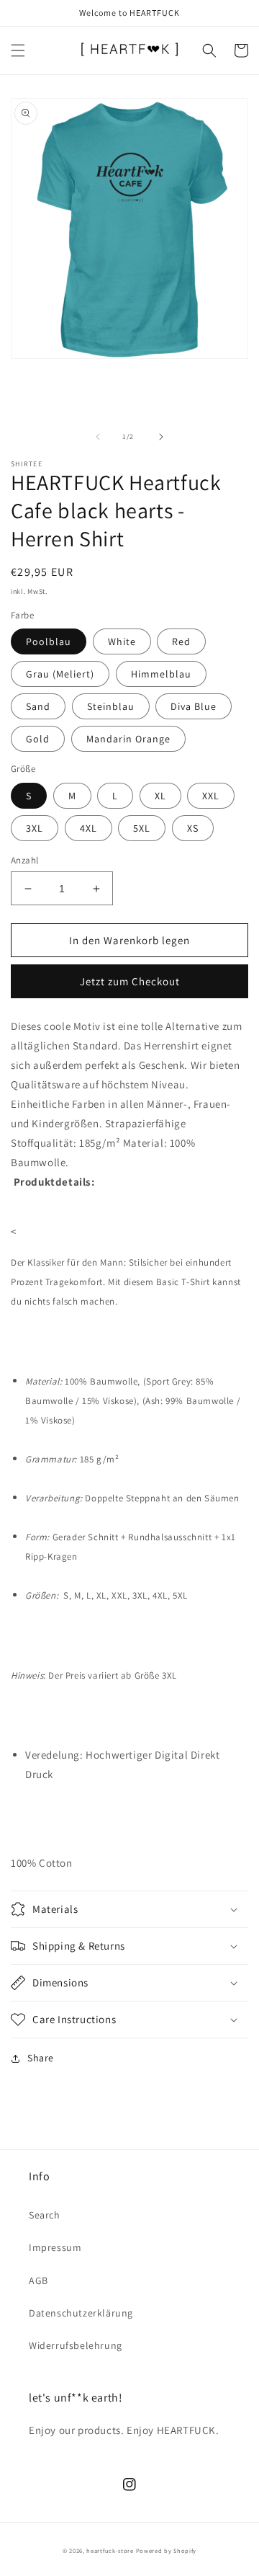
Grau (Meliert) (60, 674)
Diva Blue (194, 706)
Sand (38, 706)
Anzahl (24, 860)
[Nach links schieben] (98, 437)
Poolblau (49, 641)
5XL (142, 828)
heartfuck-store (110, 2550)
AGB (38, 2280)
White (122, 641)
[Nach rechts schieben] (161, 437)
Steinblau (111, 706)
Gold (38, 739)
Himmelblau (161, 674)
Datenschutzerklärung (81, 2313)
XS (193, 828)
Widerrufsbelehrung (76, 2345)
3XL (35, 828)
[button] (18, 50)
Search (45, 2215)
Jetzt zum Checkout (130, 981)
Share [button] (41, 2058)
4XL (88, 828)
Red (181, 641)
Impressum (55, 2247)
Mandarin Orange (128, 739)
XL (160, 796)
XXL (211, 796)
